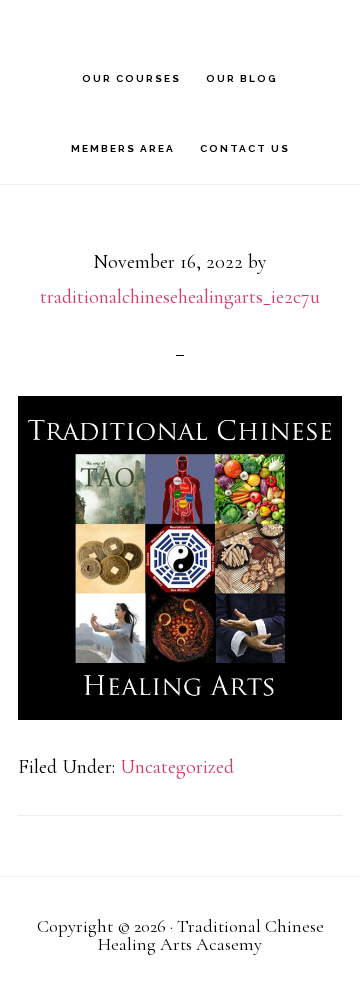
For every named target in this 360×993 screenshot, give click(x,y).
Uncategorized (177, 767)
